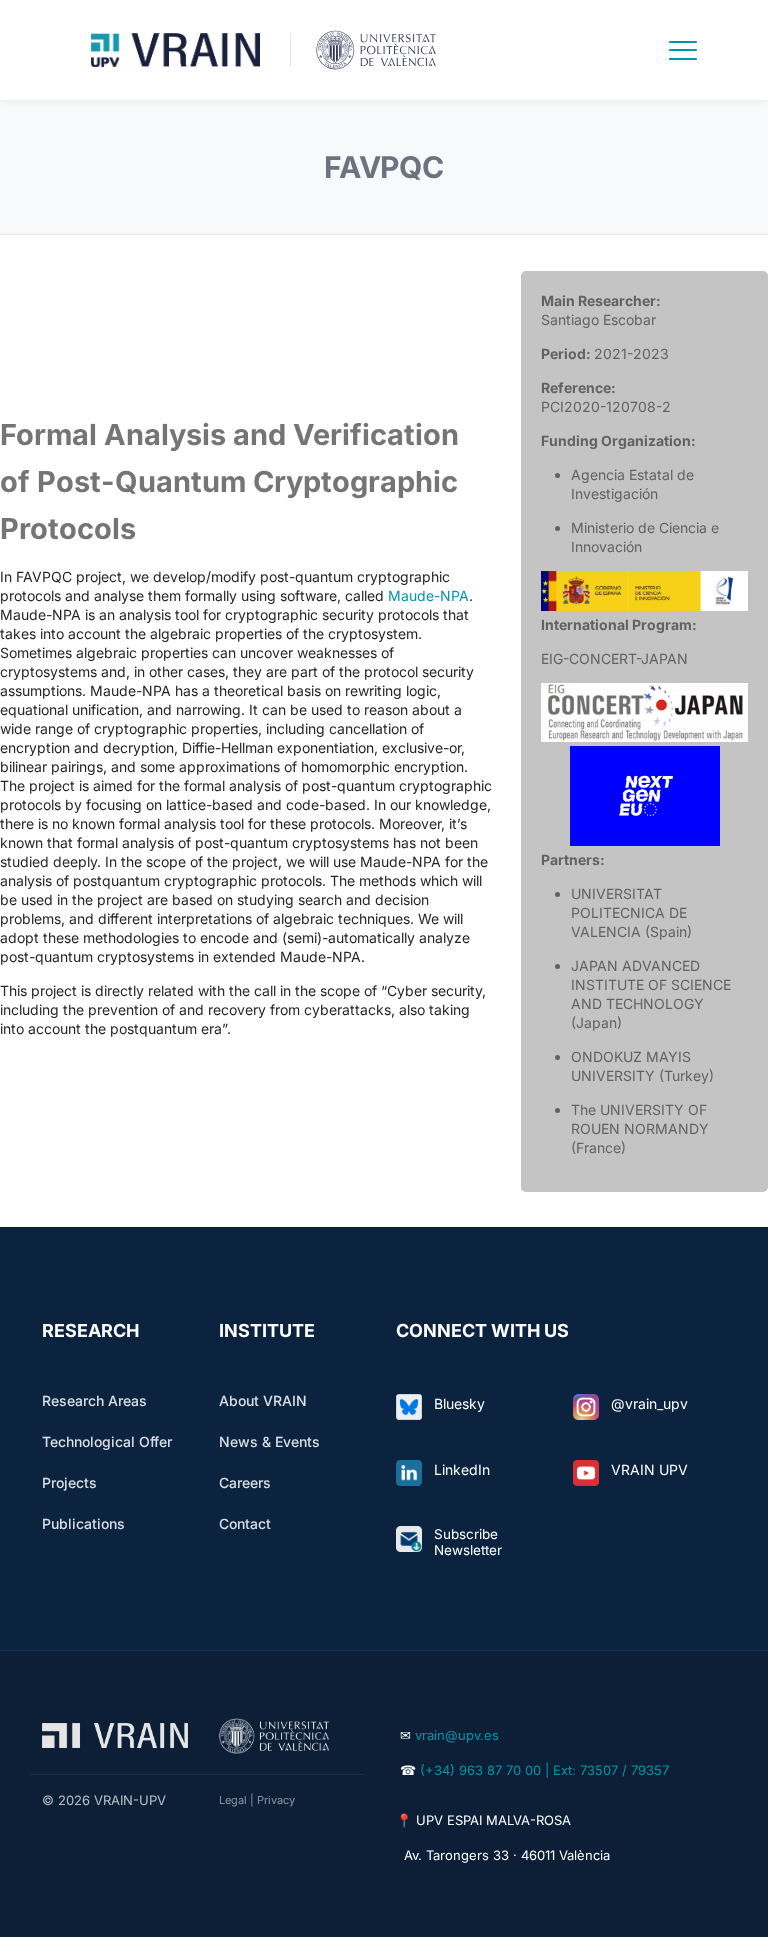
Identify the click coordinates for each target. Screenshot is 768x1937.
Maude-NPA (428, 595)
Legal (233, 1800)
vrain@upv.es (457, 1735)
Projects (69, 1482)
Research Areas (94, 1400)
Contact (245, 1523)
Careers (245, 1482)
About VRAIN (263, 1400)
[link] (409, 1407)
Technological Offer (107, 1441)
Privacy (276, 1800)
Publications (83, 1523)
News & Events (269, 1441)
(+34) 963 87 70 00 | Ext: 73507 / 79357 (544, 1770)
